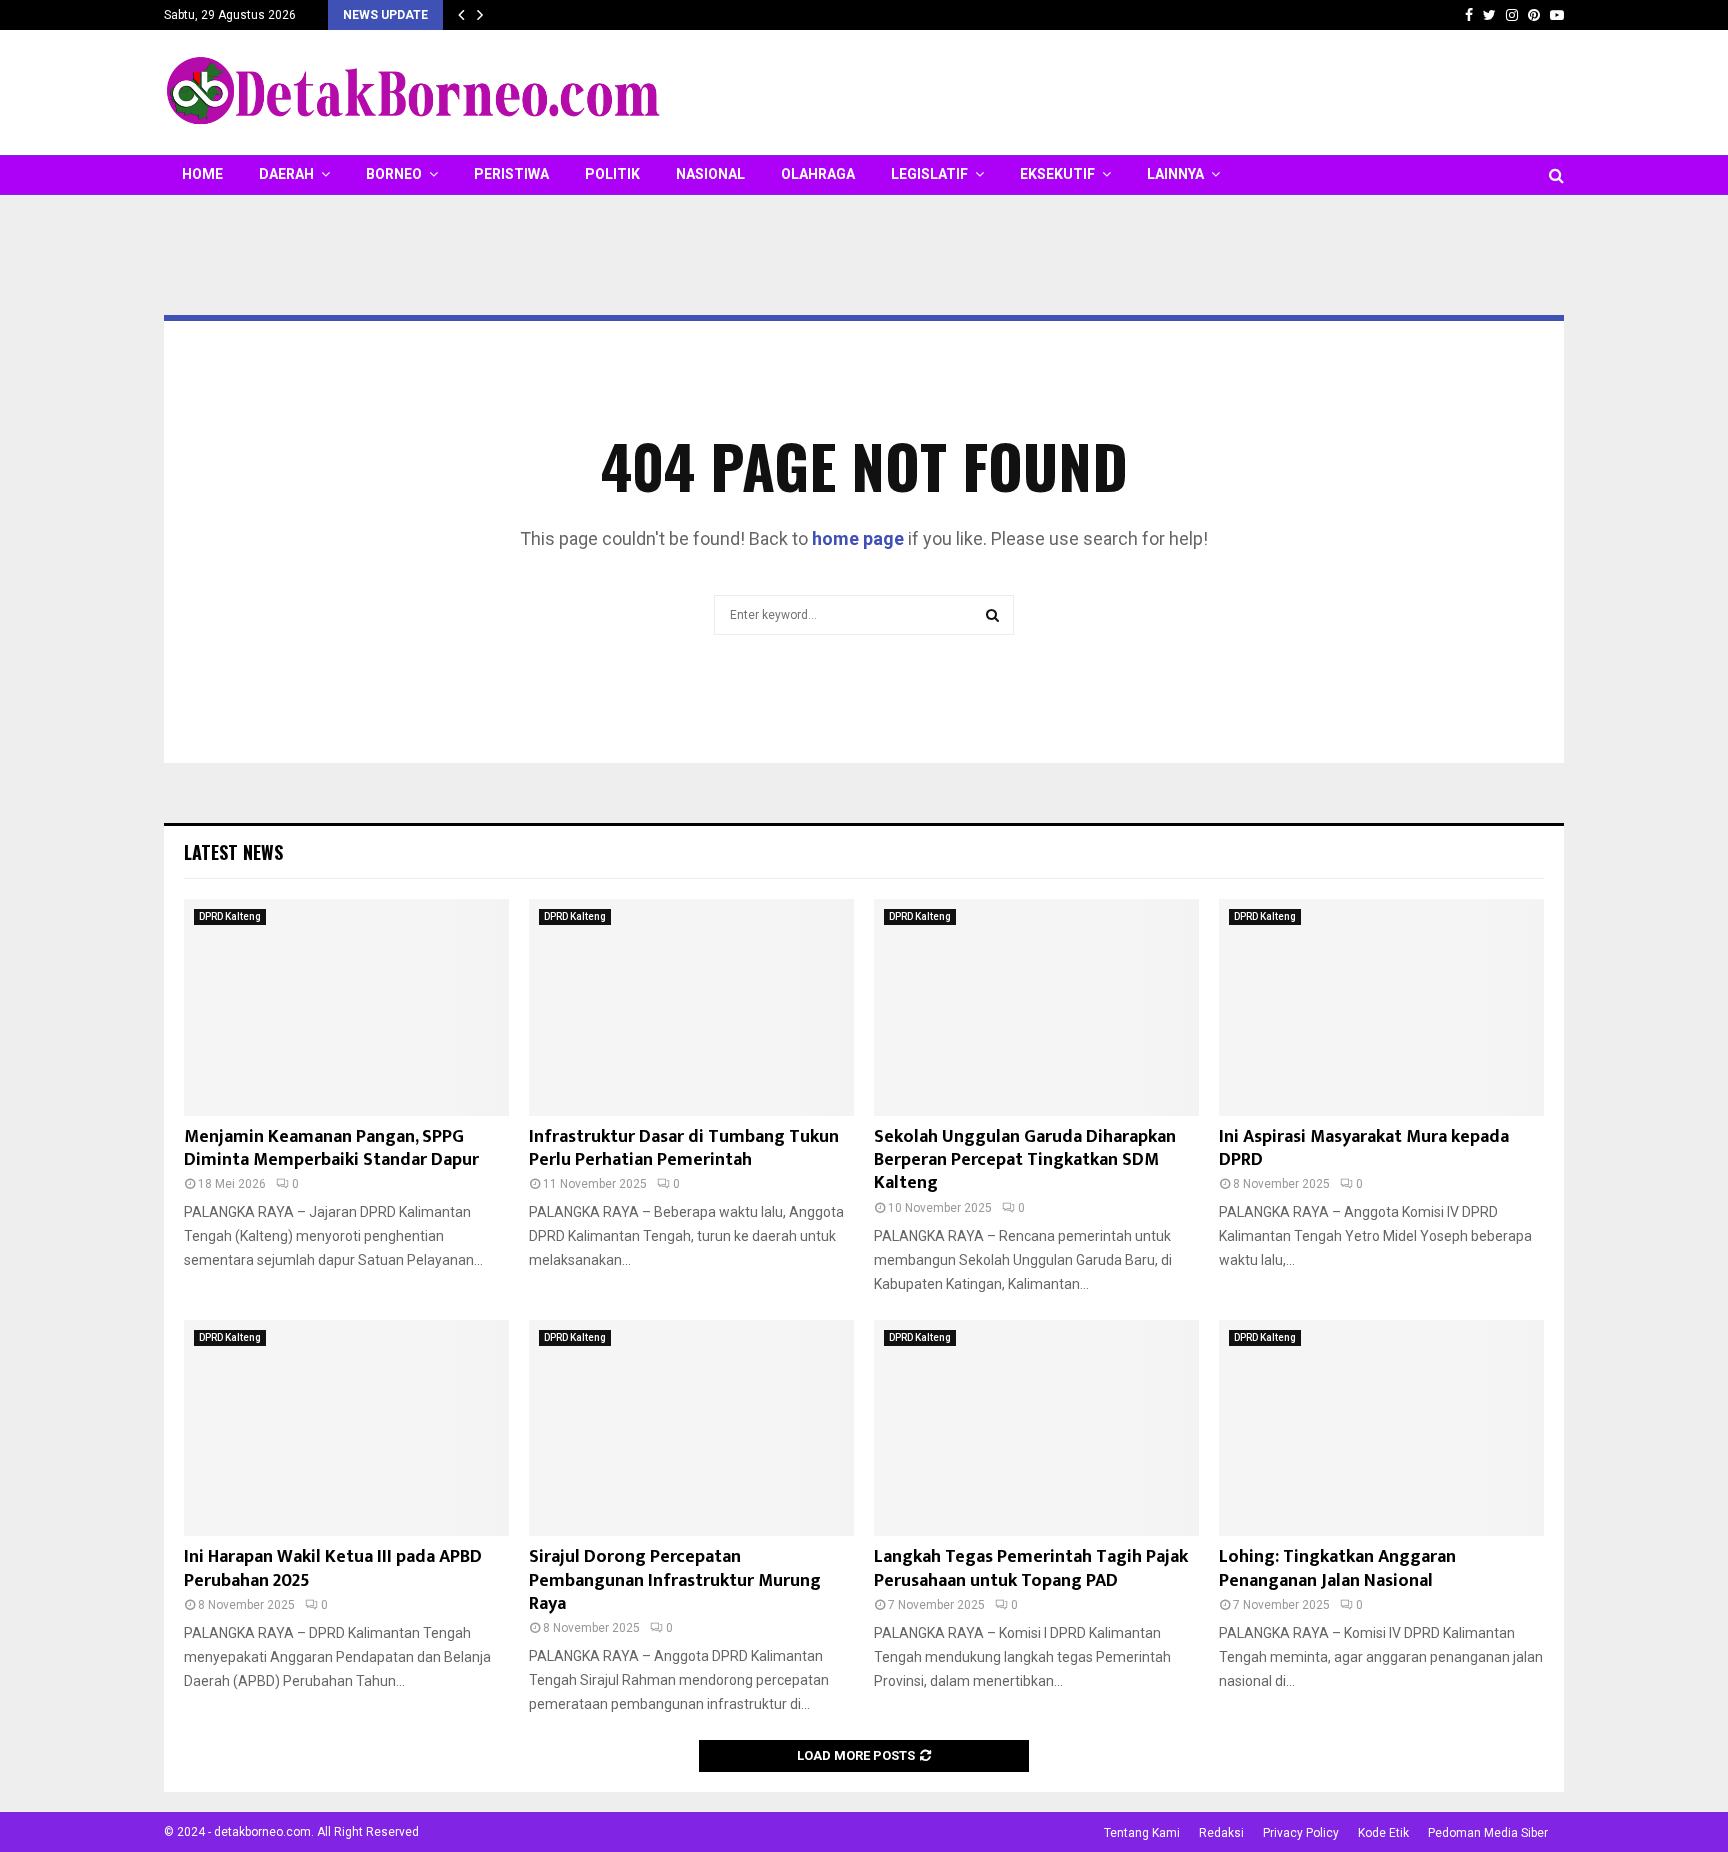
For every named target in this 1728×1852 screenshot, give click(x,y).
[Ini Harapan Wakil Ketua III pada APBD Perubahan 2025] (346, 1428)
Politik (612, 174)
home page (858, 538)
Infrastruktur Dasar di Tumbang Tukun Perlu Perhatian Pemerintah (684, 1148)
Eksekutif (1057, 174)
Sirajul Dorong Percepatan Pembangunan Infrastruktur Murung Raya (675, 1580)
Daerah (286, 174)
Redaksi (1221, 1833)
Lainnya (1175, 174)
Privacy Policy (1301, 1833)
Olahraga (818, 174)
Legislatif (929, 174)
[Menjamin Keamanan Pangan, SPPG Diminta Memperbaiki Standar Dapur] (346, 1007)
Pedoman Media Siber (1488, 1833)
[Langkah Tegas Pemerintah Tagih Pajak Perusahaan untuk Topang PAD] (1036, 1428)
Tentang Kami (1142, 1833)
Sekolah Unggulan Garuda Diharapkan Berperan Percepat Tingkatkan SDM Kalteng (1025, 1160)
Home (202, 174)
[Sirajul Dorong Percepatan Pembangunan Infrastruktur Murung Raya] (691, 1428)
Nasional (710, 174)
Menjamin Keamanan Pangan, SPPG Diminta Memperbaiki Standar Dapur (331, 1148)
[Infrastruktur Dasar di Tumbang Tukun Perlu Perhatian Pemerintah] (691, 1007)
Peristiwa (511, 174)
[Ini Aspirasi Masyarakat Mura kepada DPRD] (1381, 1007)
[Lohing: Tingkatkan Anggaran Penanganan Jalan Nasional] (1381, 1428)
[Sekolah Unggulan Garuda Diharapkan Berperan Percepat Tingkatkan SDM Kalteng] (1036, 1007)
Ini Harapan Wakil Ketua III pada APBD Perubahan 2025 (333, 1568)
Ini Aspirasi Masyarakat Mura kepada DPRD (1364, 1148)
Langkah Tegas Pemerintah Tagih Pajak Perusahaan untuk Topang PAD (1031, 1568)
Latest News (233, 852)
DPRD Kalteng (230, 916)
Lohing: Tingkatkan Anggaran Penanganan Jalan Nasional (1337, 1568)
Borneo (394, 174)
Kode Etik (1383, 1833)
